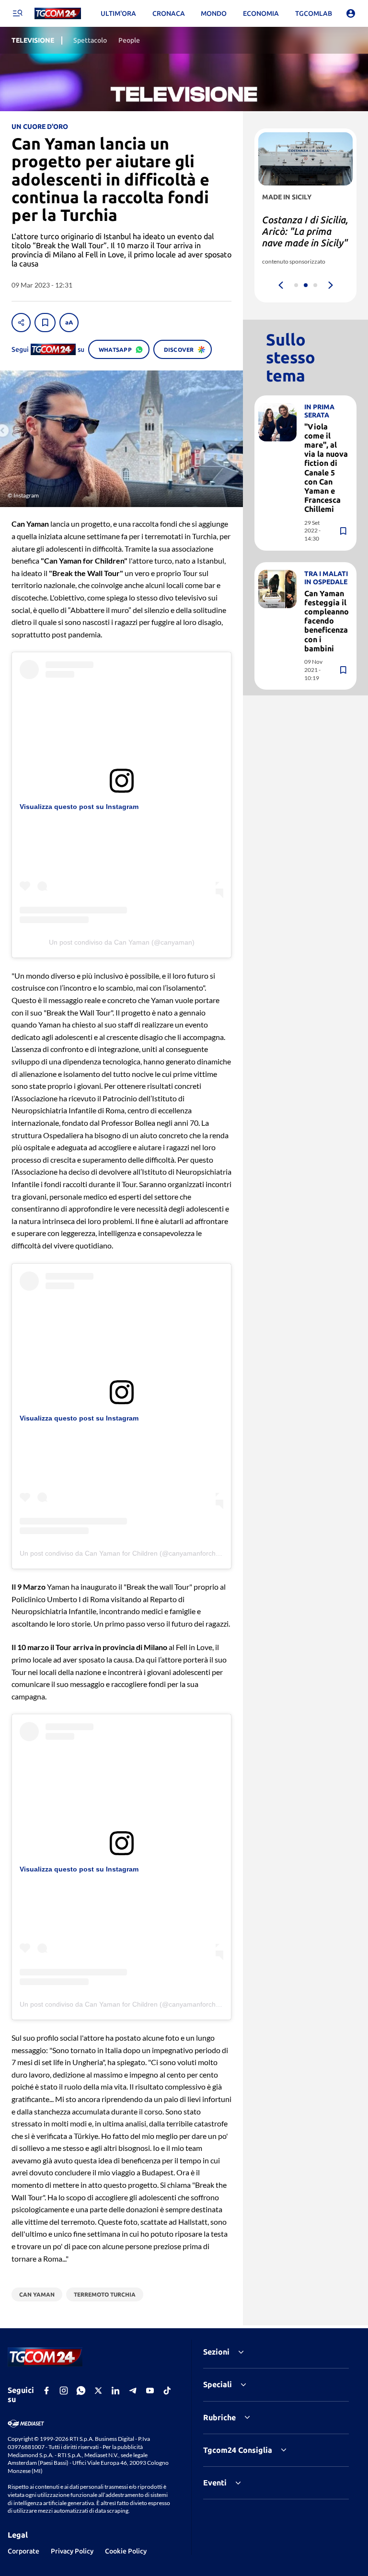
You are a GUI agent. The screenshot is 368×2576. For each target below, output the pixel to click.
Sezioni (216, 2352)
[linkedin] (115, 2391)
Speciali (218, 2384)
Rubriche (219, 2417)
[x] (98, 2391)
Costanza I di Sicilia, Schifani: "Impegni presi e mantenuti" (305, 231)
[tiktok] (167, 2391)
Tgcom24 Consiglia (238, 2450)
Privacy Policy (72, 2551)
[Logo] (58, 14)
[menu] (17, 13)
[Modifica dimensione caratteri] (69, 323)
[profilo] (351, 13)
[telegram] (133, 2391)
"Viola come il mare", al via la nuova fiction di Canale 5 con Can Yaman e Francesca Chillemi (326, 468)
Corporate (23, 2551)
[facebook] (46, 2391)
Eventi (215, 2483)
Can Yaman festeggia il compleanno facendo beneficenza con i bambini (327, 621)
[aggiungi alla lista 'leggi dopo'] (45, 323)
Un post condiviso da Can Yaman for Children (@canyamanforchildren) (127, 1553)
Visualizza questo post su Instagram (79, 807)
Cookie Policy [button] (126, 2551)
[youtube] (150, 2391)
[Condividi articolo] (21, 323)
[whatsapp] (81, 2391)
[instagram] (64, 2391)
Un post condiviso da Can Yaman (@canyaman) (122, 942)
